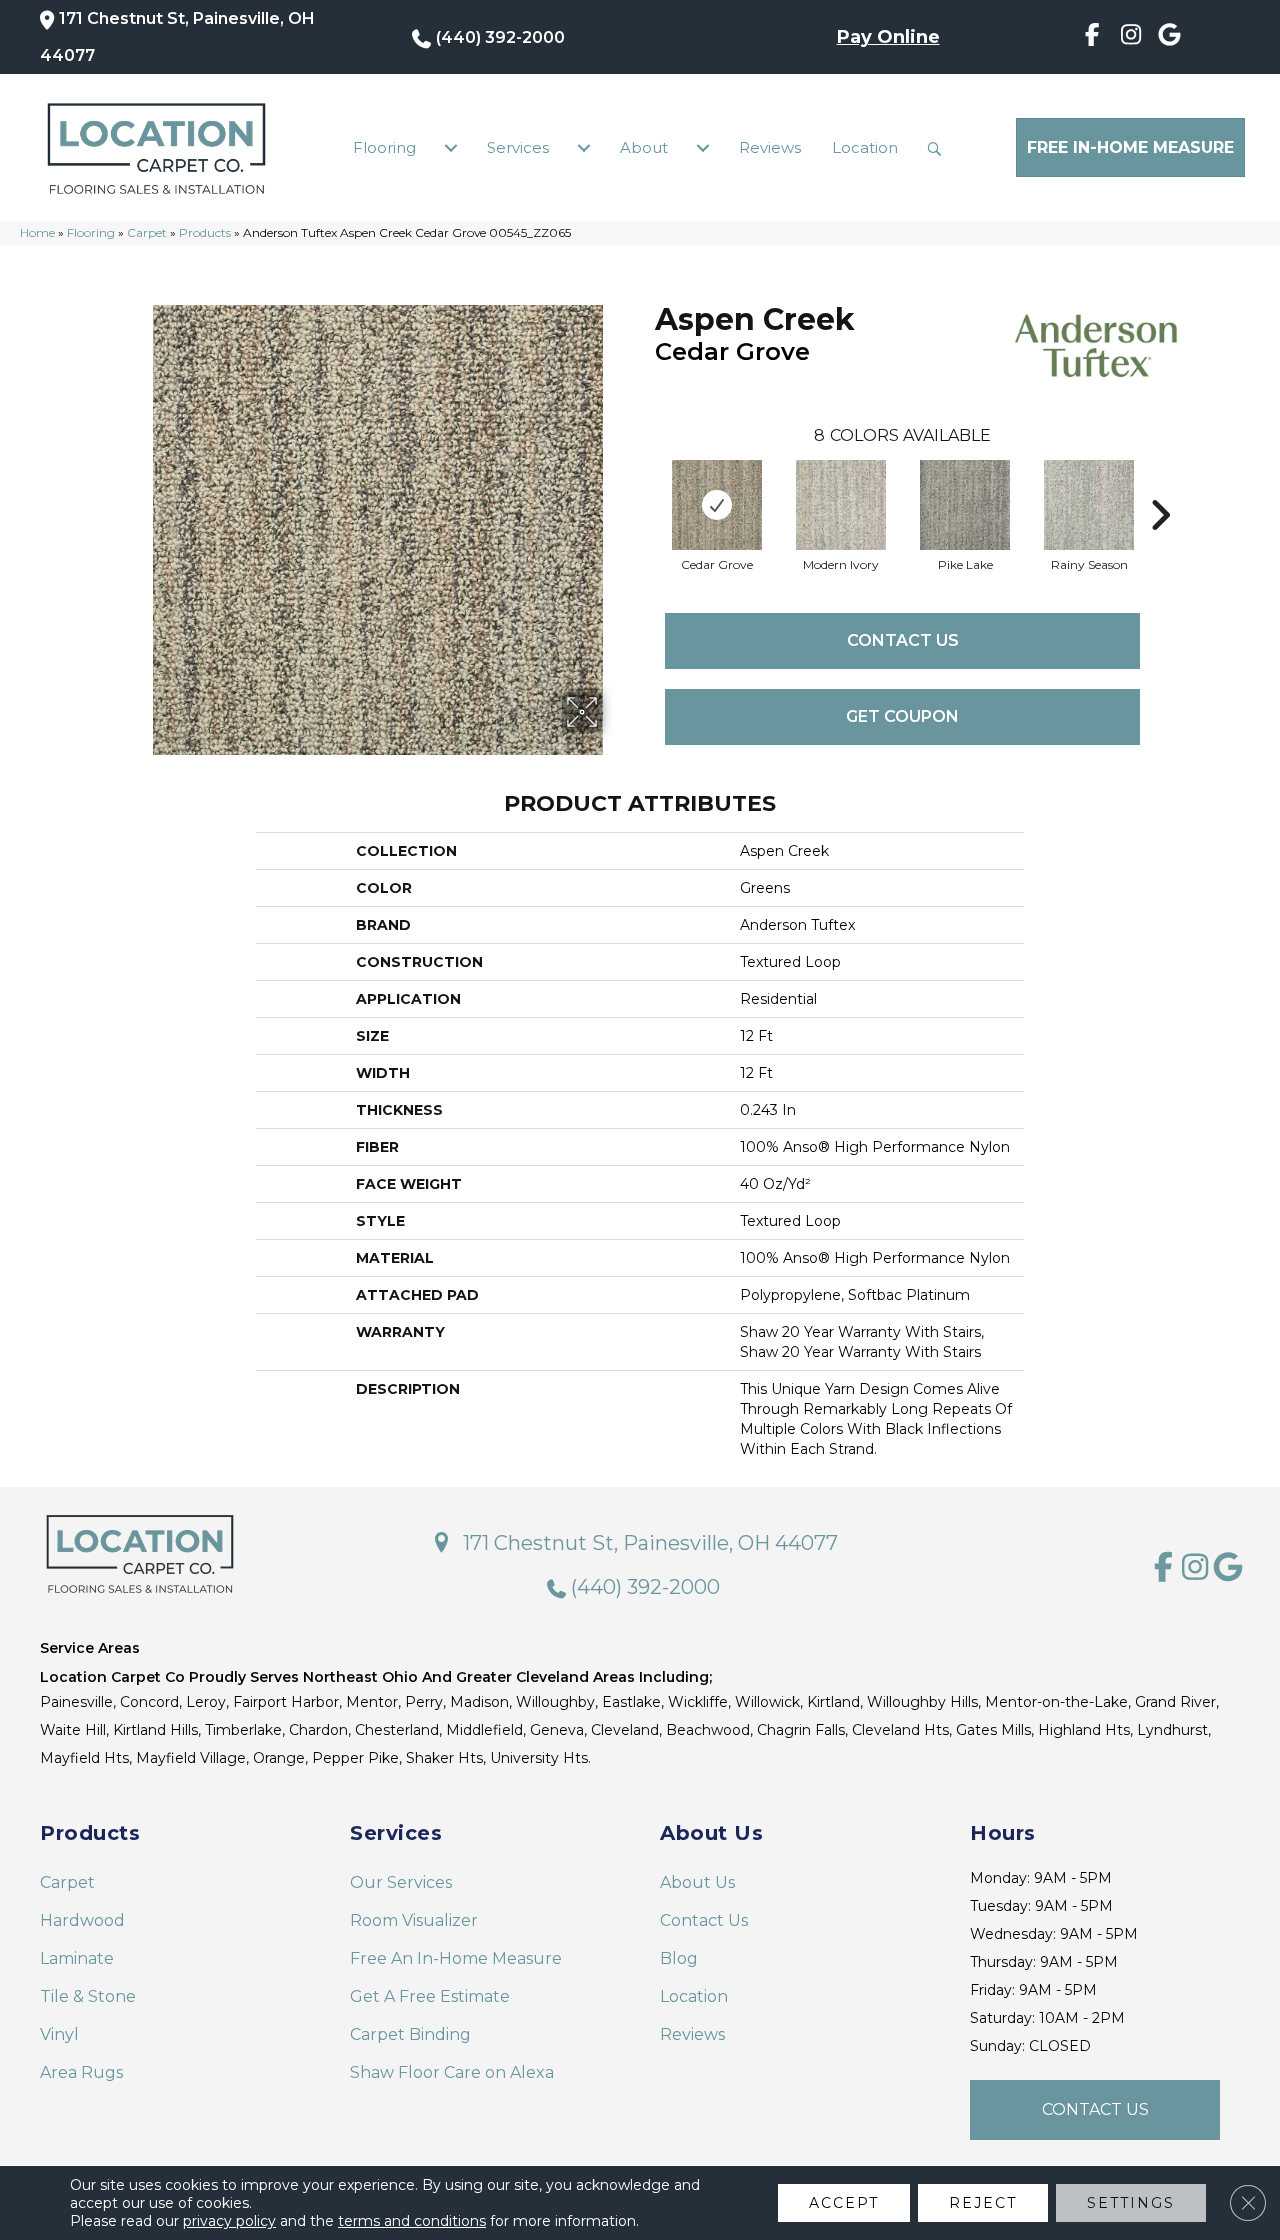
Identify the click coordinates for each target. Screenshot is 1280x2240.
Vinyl (59, 2034)
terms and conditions (412, 2221)
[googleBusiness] (1169, 38)
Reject (983, 2203)
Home (37, 232)
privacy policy (229, 2221)
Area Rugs (81, 2072)
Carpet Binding (410, 2034)
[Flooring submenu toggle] (451, 148)
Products (205, 232)
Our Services (401, 1882)
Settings (1131, 2203)
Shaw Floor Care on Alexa (452, 2072)
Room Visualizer (414, 1920)
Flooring (384, 147)
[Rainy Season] (1089, 505)
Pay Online (888, 37)
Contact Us (903, 640)
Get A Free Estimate (430, 1996)
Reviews (770, 147)
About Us (697, 1882)
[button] (939, 148)
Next (1160, 485)
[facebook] (1092, 38)
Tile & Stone (88, 1996)
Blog (679, 1958)
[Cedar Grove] (717, 505)
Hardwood (82, 1920)
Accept (844, 2203)
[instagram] (1131, 38)
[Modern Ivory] (841, 505)
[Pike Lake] (965, 505)
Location (865, 147)
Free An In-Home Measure (456, 1958)
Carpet (147, 232)
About (644, 147)
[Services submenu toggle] (584, 148)
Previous (645, 485)
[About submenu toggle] (703, 148)
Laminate (77, 1958)
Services (518, 147)
